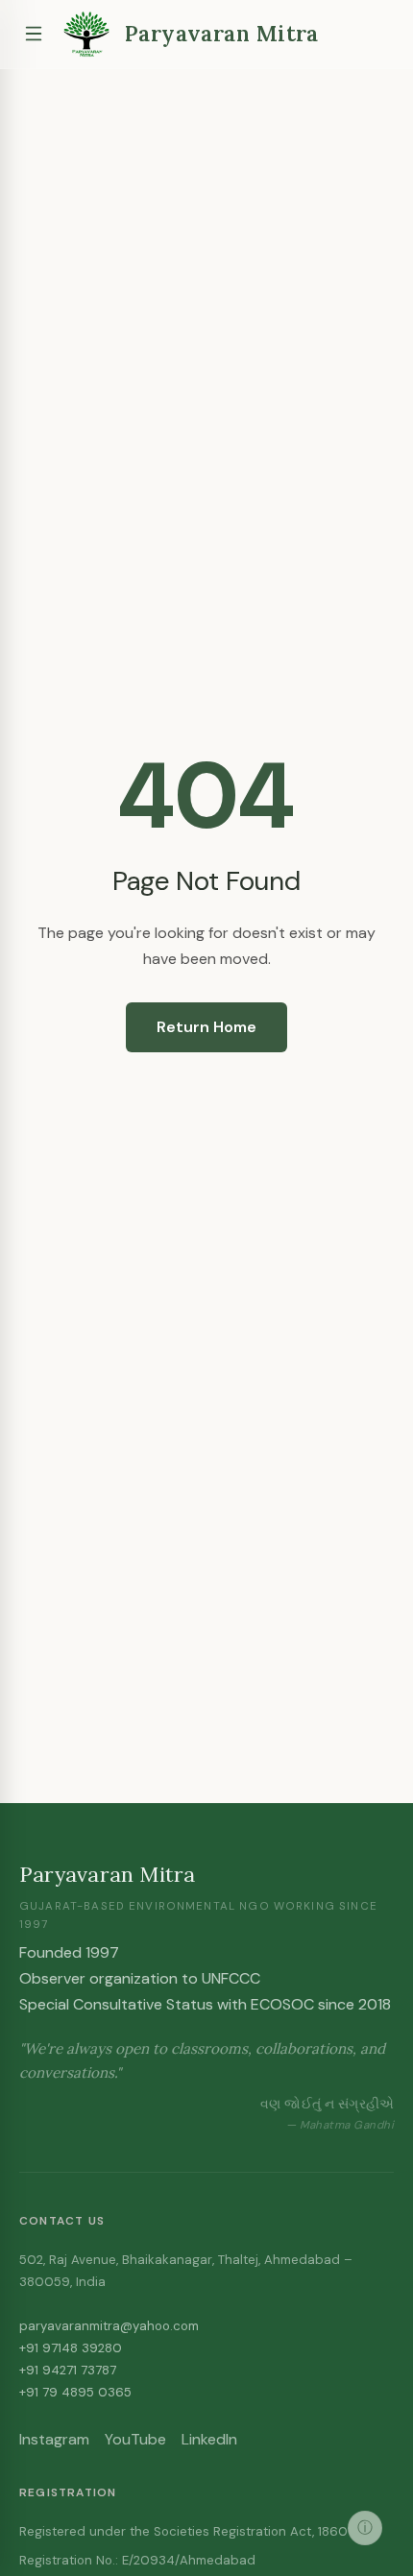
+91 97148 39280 (71, 2348)
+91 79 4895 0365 (75, 2392)
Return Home (206, 1027)
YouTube (135, 2439)
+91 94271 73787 (68, 2370)
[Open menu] (34, 34)
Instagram (54, 2439)
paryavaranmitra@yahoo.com (109, 2326)
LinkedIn (209, 2439)
